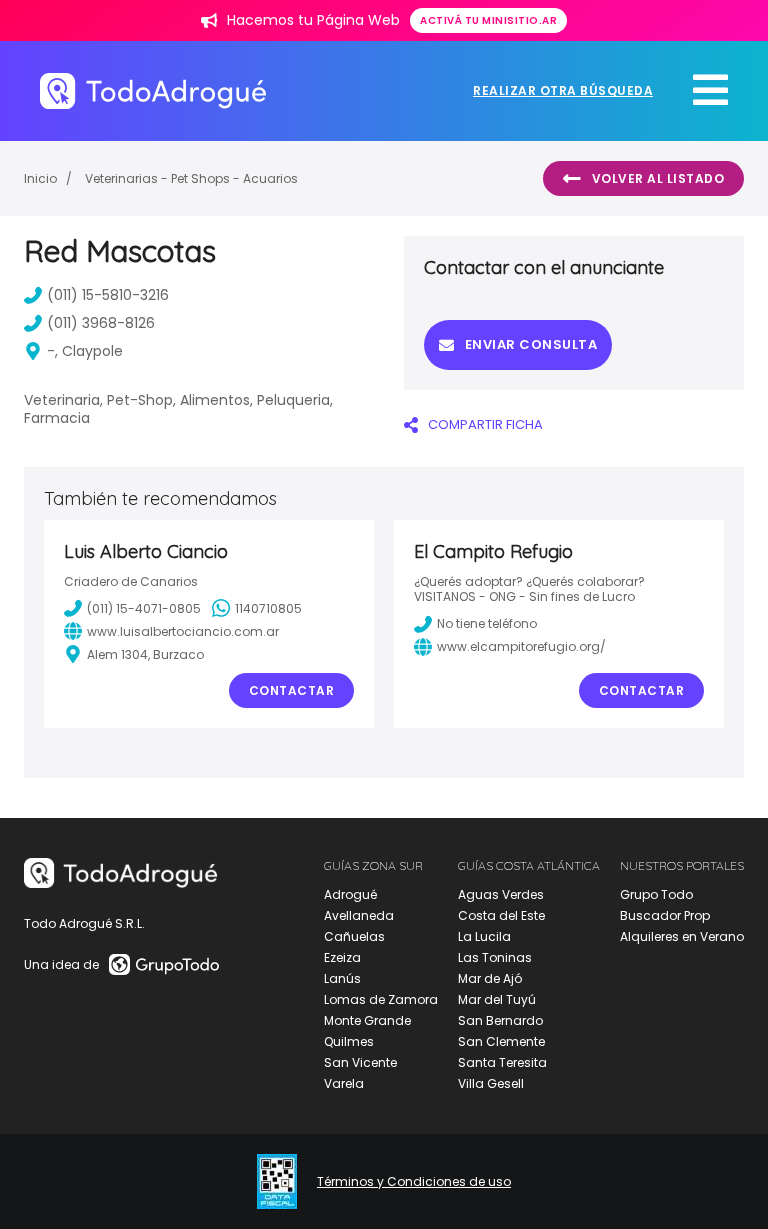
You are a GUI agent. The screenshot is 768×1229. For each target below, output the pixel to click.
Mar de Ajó (490, 978)
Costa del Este (501, 915)
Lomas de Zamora (381, 999)
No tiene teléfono (487, 623)
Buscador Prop (665, 915)
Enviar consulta (531, 344)
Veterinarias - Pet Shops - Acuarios (191, 178)
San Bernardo (500, 1020)
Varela (344, 1083)
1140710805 (268, 608)
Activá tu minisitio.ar (488, 20)
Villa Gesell (491, 1083)
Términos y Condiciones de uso (414, 1182)
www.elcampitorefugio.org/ (521, 646)
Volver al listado (658, 178)
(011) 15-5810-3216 (108, 295)
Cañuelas (354, 936)
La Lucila (484, 936)
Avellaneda (359, 915)
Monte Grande (367, 1020)
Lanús (342, 978)
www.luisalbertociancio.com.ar (183, 631)
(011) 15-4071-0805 (144, 608)
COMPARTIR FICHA (485, 424)
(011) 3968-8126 (101, 323)
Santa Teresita (502, 1062)
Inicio (40, 178)
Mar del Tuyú (497, 999)
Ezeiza (342, 957)
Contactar (292, 690)
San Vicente (360, 1062)
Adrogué (350, 894)
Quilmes (349, 1041)
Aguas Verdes (501, 894)
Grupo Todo (656, 894)
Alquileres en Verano (682, 936)
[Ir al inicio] (153, 90)
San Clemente (501, 1041)
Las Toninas (495, 957)
